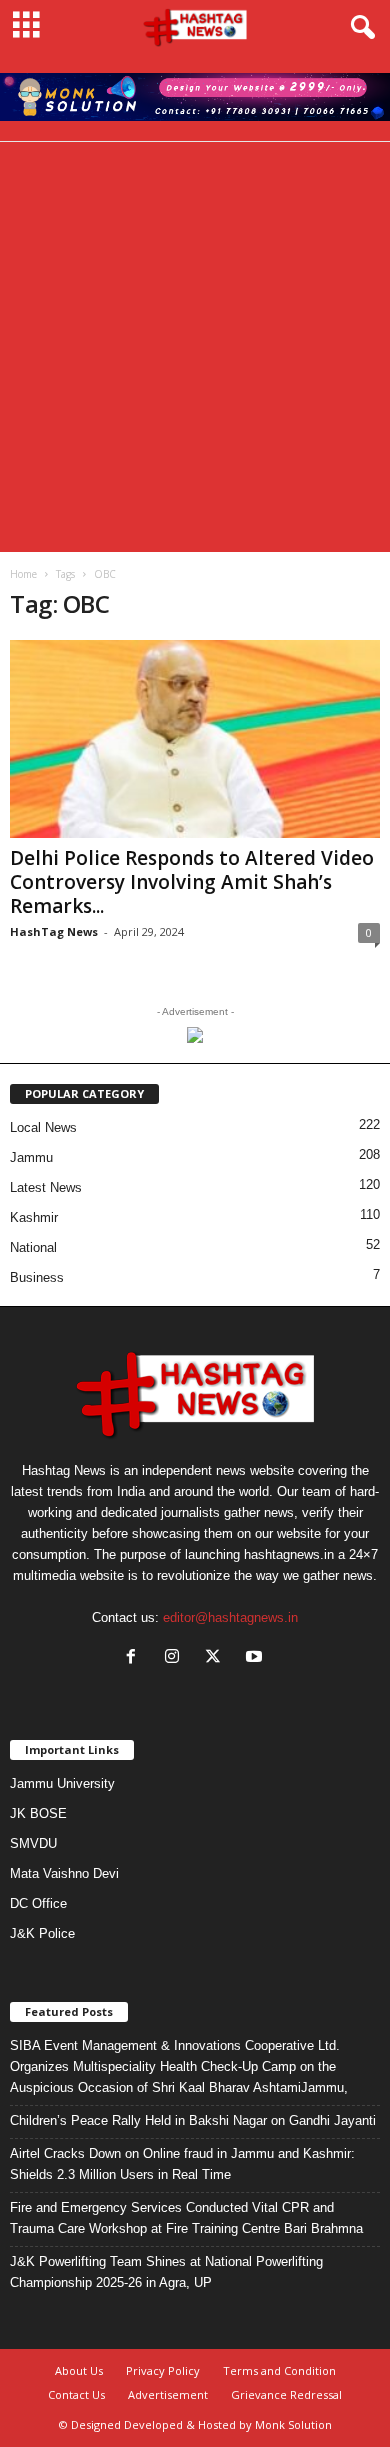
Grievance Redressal (286, 2394)
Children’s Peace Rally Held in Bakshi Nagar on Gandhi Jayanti (193, 2120)
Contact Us (76, 2394)
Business (37, 1277)
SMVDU (33, 1843)
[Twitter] (217, 1658)
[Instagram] (176, 1658)
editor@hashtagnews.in (230, 1617)
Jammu (31, 1157)
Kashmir (34, 1217)
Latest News (46, 1187)
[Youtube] (256, 1658)
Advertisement (168, 2394)
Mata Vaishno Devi (64, 1873)
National (33, 1247)
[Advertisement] (195, 347)
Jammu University (62, 1783)
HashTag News (54, 931)
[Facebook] (135, 1658)
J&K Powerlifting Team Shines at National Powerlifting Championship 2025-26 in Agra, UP (166, 2272)
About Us (79, 2370)
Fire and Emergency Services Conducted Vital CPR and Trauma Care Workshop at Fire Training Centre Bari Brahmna (186, 2218)
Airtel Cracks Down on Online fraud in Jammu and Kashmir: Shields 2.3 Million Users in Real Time (182, 2164)
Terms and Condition (279, 2370)
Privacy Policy (163, 2370)
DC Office (38, 1903)
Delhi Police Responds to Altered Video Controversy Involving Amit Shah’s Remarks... (192, 882)
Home (23, 574)
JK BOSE (38, 1813)
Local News (43, 1127)
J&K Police (42, 1933)
